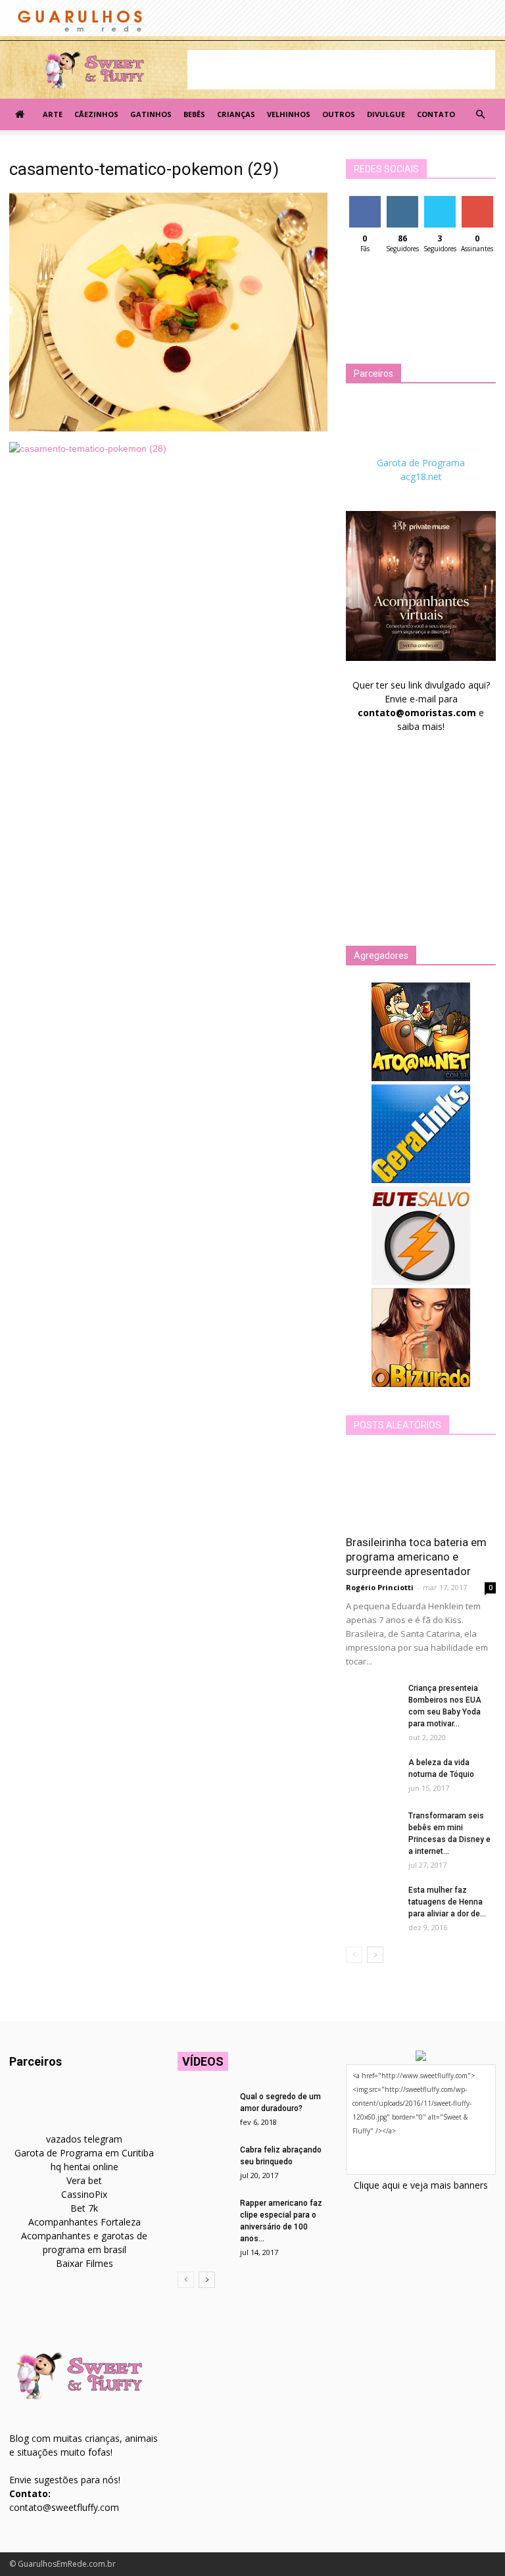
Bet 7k (84, 2208)
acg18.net (421, 476)
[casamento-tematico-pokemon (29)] (168, 428)
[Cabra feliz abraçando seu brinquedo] (204, 2162)
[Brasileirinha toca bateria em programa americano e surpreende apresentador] (421, 1489)
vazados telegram (84, 2139)
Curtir (365, 201)
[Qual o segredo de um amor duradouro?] (204, 2109)
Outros (339, 114)
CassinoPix (84, 2194)
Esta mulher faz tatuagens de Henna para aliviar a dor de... (447, 1902)
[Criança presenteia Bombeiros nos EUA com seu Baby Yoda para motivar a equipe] (372, 1701)
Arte (53, 114)
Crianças (236, 114)
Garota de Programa (421, 463)
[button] (480, 114)
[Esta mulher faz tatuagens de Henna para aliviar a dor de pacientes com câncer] (372, 1903)
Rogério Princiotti (380, 1587)
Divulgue (386, 114)
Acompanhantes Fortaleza (84, 2222)
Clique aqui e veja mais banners (421, 2185)
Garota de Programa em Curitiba (84, 2153)
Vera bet (84, 2180)
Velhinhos (289, 114)
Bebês (194, 114)
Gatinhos (151, 114)
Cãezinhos (96, 114)
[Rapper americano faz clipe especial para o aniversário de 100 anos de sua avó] (204, 2216)
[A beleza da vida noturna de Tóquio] (372, 1775)
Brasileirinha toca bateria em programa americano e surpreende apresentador (416, 1557)
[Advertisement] (341, 70)
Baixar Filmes (84, 2263)
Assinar (477, 201)
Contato (436, 114)
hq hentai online (84, 2167)
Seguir (402, 201)
